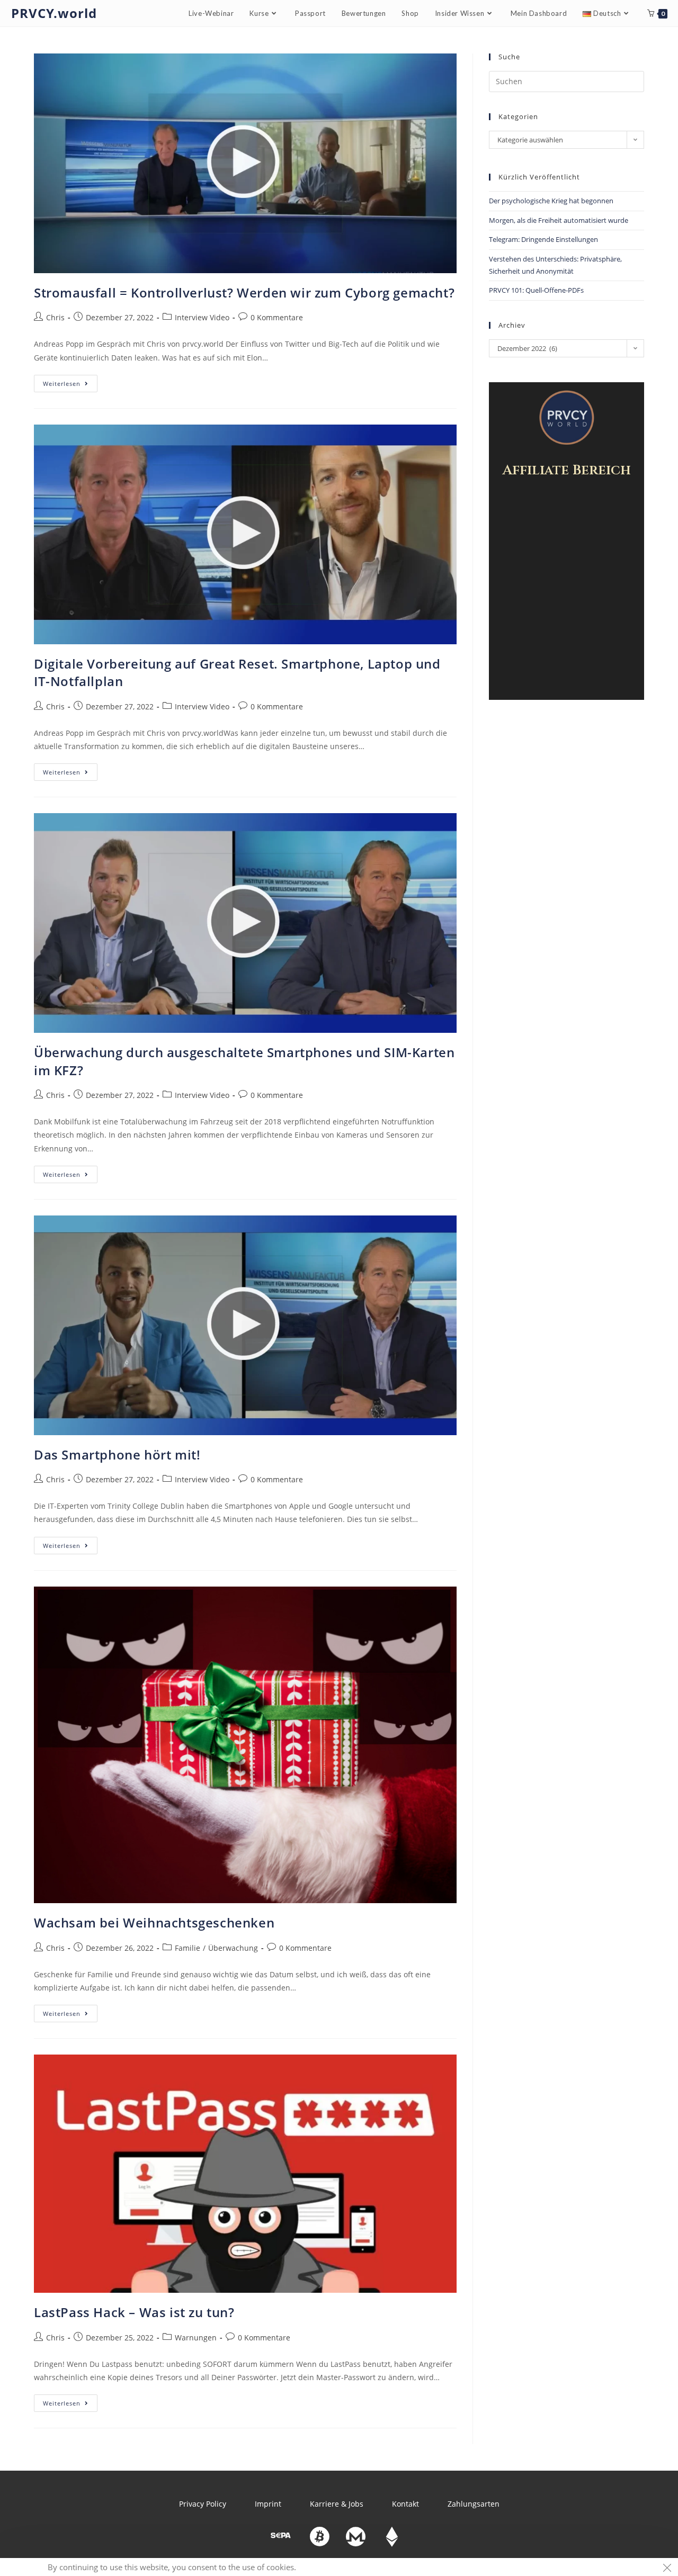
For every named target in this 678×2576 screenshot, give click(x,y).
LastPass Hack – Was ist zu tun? (134, 2312)
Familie (188, 1948)
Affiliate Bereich (567, 470)
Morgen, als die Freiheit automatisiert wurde (559, 220)
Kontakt (405, 2504)
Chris (55, 317)
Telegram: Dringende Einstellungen (543, 239)
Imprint (268, 2504)
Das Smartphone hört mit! (117, 1454)
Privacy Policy (203, 2504)
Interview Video (202, 317)
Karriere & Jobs (337, 2504)
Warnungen (196, 2338)
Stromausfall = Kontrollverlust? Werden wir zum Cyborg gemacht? (244, 292)
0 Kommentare (277, 317)
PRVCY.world (54, 13)
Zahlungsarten (474, 2504)
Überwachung (233, 1948)
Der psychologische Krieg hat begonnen (551, 201)
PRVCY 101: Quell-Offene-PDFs (536, 290)
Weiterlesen (70, 381)
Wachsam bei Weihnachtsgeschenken (154, 1922)
